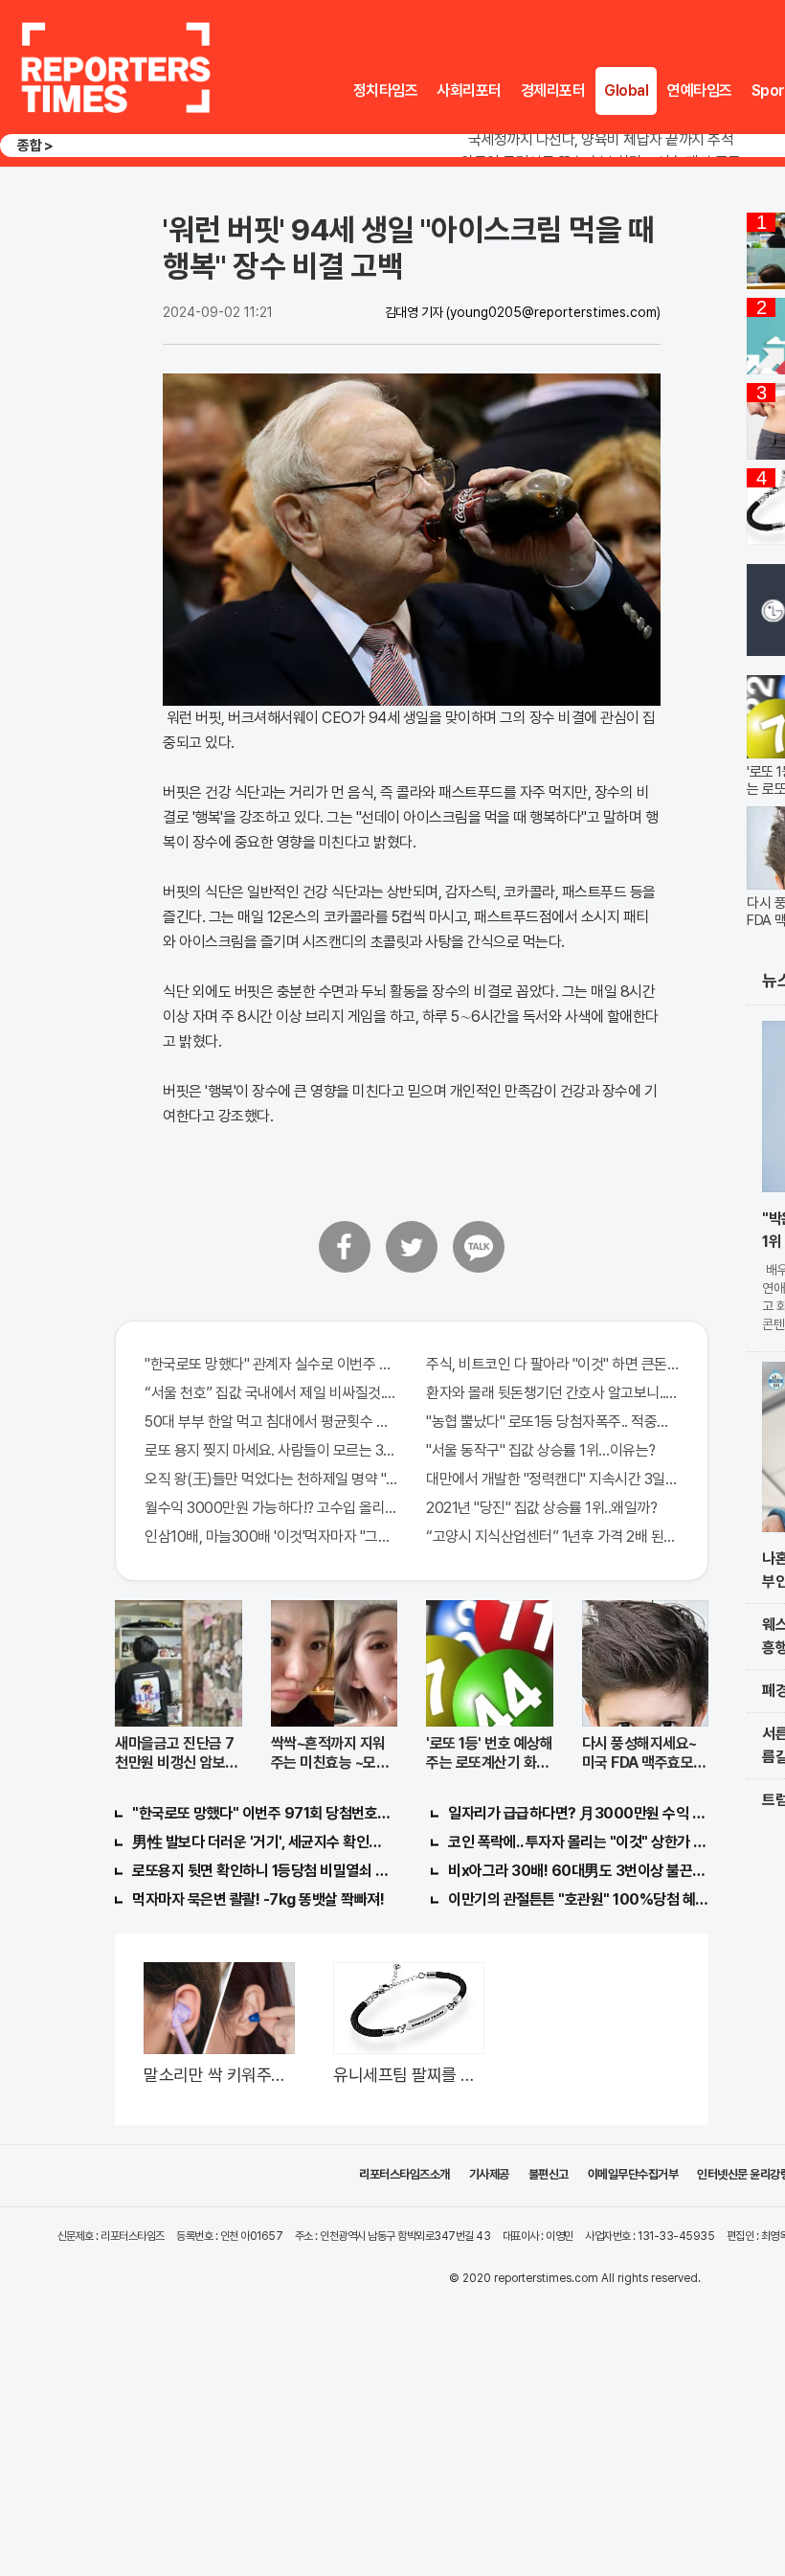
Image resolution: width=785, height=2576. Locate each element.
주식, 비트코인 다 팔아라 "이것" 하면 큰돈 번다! (552, 1364)
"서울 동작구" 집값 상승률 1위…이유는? (541, 1450)
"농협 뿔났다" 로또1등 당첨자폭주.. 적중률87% (552, 1422)
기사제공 (489, 2174)
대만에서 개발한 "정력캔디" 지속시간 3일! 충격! (552, 1479)
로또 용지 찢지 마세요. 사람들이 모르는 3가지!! (271, 1450)
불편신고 (549, 2174)
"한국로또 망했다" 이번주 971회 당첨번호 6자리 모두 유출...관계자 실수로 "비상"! (262, 1813)
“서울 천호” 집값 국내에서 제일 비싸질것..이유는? (271, 1393)
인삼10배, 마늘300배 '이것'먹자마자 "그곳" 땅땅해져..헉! (271, 1537)
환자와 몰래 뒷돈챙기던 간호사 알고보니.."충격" (552, 1393)
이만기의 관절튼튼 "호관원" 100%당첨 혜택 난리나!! (578, 1899)
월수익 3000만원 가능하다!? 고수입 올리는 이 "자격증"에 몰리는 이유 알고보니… (271, 1508)
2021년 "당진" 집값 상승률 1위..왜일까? (541, 1508)
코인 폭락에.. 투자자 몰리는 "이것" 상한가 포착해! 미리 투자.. (578, 1842)
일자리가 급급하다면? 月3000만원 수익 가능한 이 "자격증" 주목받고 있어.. (578, 1813)
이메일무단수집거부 (633, 2174)
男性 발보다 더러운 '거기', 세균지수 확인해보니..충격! (262, 1842)
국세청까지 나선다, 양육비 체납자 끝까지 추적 (601, 139)
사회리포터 (469, 90)
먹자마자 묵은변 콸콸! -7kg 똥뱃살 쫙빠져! (258, 1899)
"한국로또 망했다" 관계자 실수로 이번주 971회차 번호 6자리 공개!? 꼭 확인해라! (271, 1364)
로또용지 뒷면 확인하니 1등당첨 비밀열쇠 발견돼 (262, 1871)
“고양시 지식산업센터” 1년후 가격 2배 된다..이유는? (552, 1537)
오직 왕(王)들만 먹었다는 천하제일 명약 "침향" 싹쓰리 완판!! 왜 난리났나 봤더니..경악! (271, 1479)
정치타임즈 (386, 90)
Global (626, 90)
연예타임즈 (700, 90)
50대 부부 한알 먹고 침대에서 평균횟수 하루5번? (271, 1422)
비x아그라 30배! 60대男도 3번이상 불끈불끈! (578, 1871)
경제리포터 (553, 90)
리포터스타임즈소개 (404, 2174)
